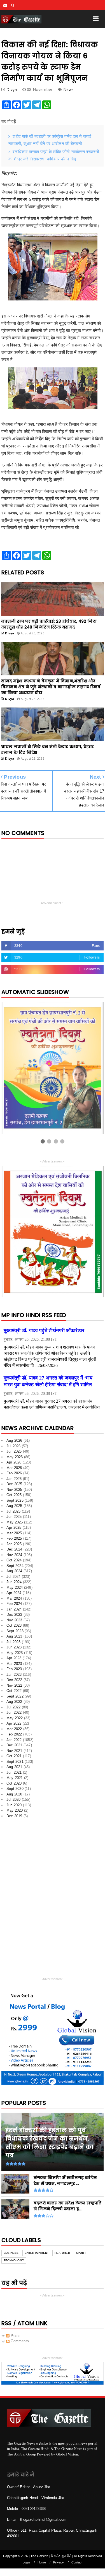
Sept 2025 (15, 1500)
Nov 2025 (14, 1490)
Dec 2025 (14, 1484)
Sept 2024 (15, 1566)
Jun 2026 (14, 1451)
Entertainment (37, 2253)
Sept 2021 (15, 1762)
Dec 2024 (14, 1549)
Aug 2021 (14, 1767)
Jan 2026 (14, 1479)
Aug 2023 (14, 1636)
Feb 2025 (14, 1538)
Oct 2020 (14, 1783)
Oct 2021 (14, 1756)
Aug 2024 (14, 1571)
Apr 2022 (14, 1723)
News (69, 89)
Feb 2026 (14, 1473)
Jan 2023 (14, 1675)
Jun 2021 (14, 1772)
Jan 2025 (14, 1544)
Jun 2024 (14, 1582)
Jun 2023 (14, 1647)
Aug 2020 (14, 1794)
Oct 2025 (14, 1495)
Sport (81, 2253)
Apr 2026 (14, 1462)
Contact (77, 2562)
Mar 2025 (14, 1533)
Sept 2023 (15, 1631)
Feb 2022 (14, 1734)
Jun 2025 (14, 1517)
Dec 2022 (14, 1680)
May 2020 (15, 1810)
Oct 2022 (14, 1691)
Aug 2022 (14, 1702)
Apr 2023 (14, 1658)
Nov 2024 (14, 1555)
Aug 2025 (14, 1506)
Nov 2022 (14, 1685)
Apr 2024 (14, 1593)
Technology (14, 2260)
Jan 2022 (14, 1740)
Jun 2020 (14, 1805)
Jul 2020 (14, 1799)
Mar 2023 (14, 1664)
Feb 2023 (14, 1669)
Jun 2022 (14, 1712)
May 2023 (15, 1653)
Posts (15, 2336)
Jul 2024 (14, 1577)
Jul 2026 (14, 1446)
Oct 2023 (14, 1625)
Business (11, 2253)
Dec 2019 (14, 1816)
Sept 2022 (15, 1696)
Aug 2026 (14, 1440)
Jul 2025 (14, 1511)
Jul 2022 (14, 1707)
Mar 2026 (14, 1468)
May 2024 (15, 1587)
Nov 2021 (14, 1751)
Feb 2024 (14, 1604)
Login (26, 2562)
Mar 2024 (14, 1598)
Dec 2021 (14, 1745)
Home (42, 2562)
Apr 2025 (14, 1527)
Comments (19, 2341)
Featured (62, 2253)
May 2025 (15, 1522)
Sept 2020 (15, 1789)
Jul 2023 (14, 1642)
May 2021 (15, 1778)
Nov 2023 (14, 1620)
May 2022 (15, 1718)
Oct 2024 (14, 1560)
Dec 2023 (14, 1615)
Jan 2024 (14, 1609)
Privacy (59, 2562)
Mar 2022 (14, 1729)
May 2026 (15, 1457)
